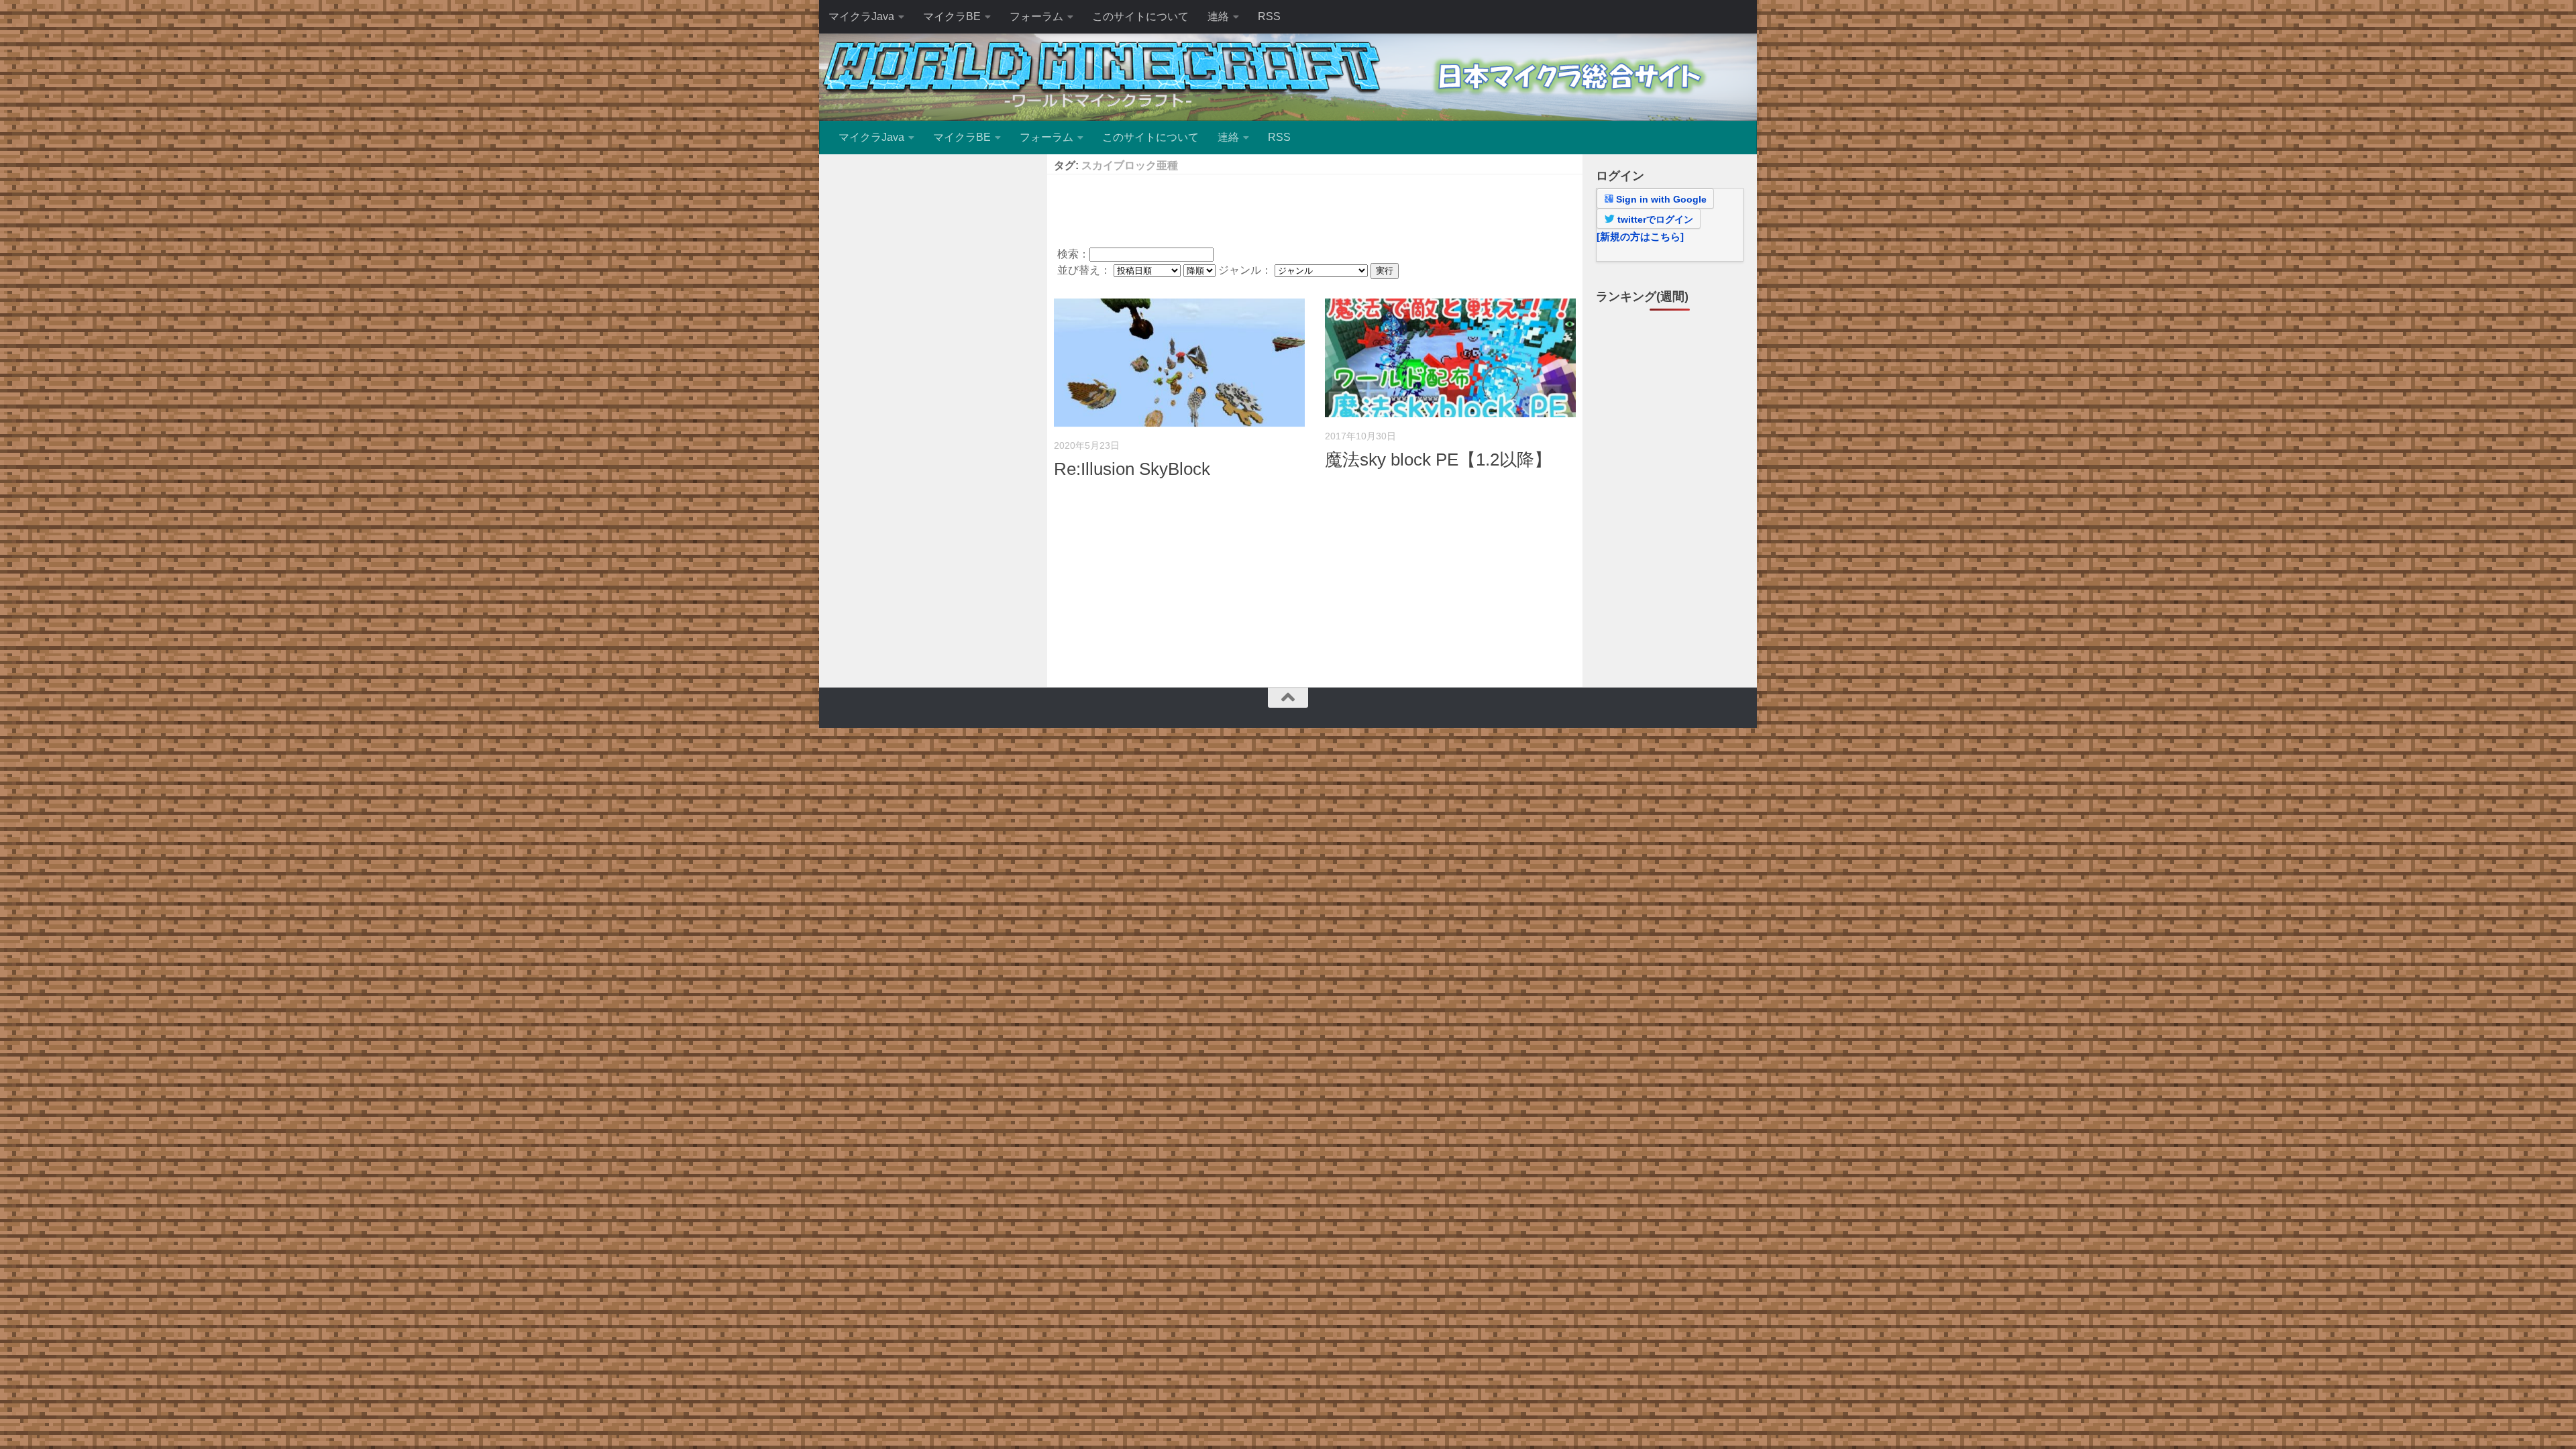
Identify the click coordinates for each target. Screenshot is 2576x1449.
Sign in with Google (1660, 199)
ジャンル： (1246, 270)
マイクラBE (952, 16)
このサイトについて (1140, 16)
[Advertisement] (1315, 208)
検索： (1073, 254)
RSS (1269, 16)
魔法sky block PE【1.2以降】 (1438, 460)
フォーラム (1036, 16)
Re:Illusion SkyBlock (1132, 469)
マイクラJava (861, 16)
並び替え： (1085, 270)
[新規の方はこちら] (1640, 236)
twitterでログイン (1654, 219)
